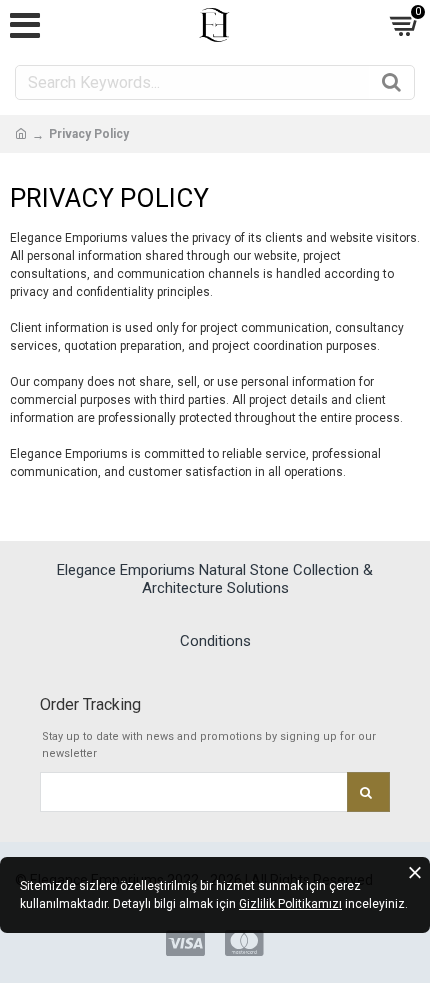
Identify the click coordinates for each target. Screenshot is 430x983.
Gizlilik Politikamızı (290, 904)
